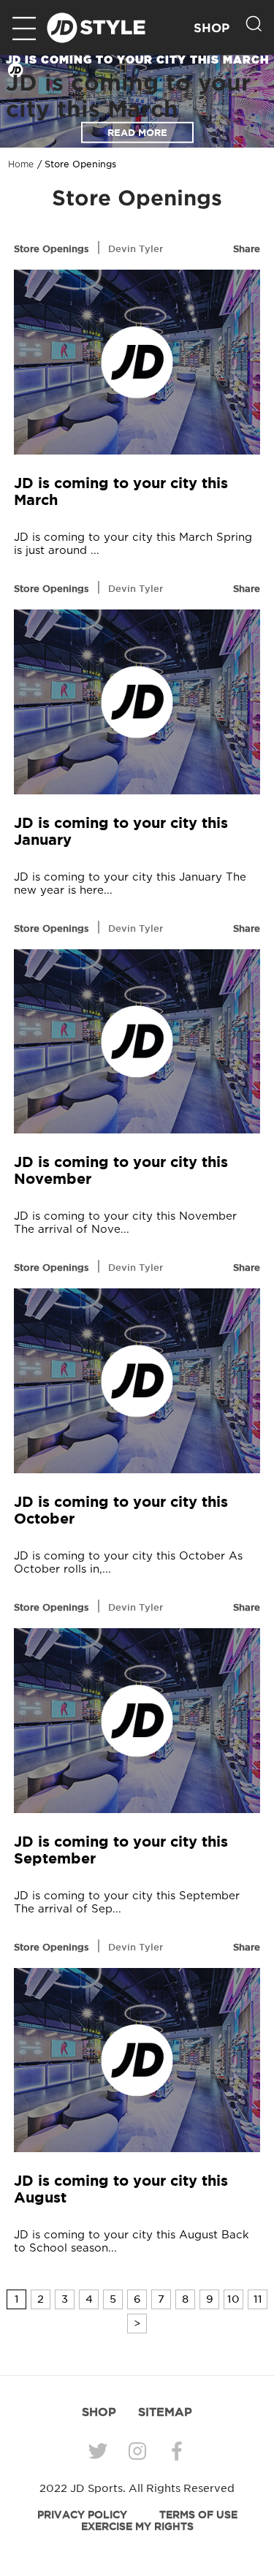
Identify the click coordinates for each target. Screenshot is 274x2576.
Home (21, 164)
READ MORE (137, 133)
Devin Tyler (136, 248)
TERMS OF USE (198, 2515)
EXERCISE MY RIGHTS (137, 2526)
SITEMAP (165, 2412)
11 (258, 2299)
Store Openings (52, 248)
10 (233, 2299)
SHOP (212, 28)
